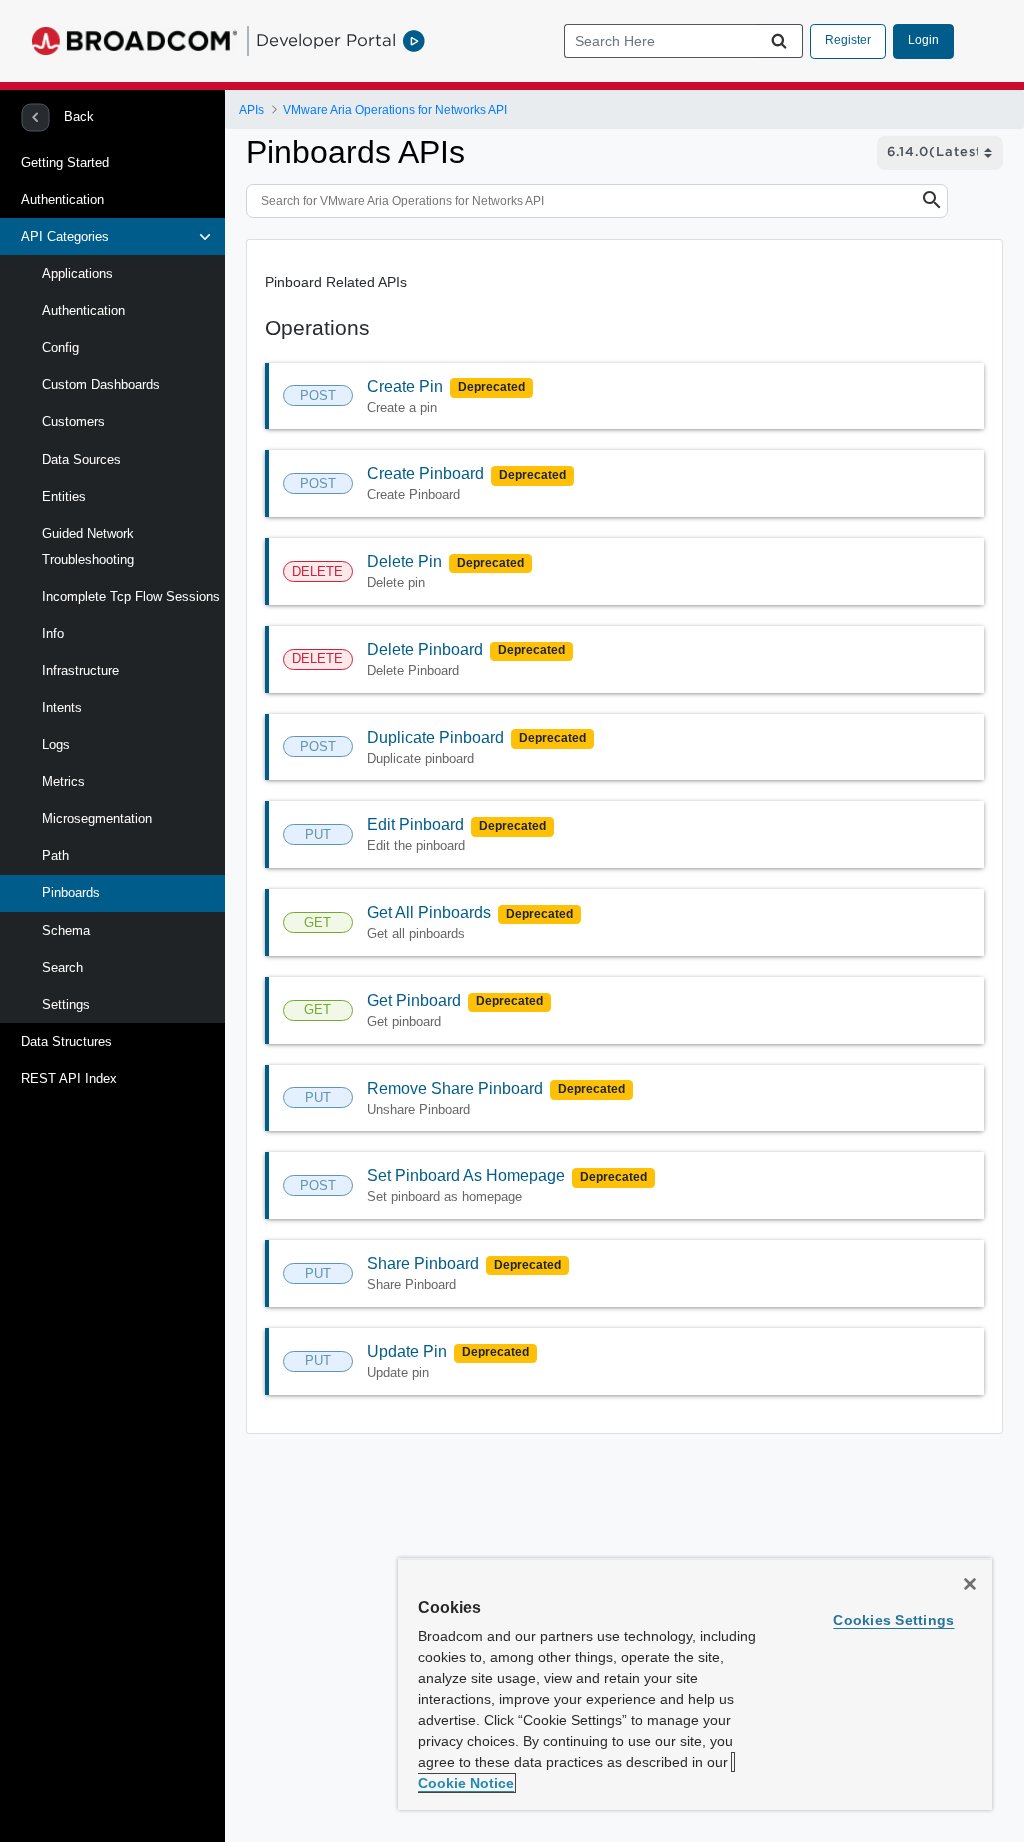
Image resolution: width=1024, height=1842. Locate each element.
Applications (77, 273)
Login (923, 40)
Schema (66, 930)
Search (62, 967)
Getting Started (65, 162)
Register (848, 40)
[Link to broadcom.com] (134, 41)
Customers (73, 421)
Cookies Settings (893, 1620)
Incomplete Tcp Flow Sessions (131, 596)
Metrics (63, 781)
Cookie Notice (466, 1783)
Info (53, 633)
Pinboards (71, 892)
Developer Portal (326, 40)
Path (55, 855)
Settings (66, 1004)
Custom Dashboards (101, 384)
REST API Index (69, 1078)
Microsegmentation (97, 818)
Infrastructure (80, 670)
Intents (62, 707)
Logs (56, 744)
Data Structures (66, 1041)
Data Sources (81, 459)
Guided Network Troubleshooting (88, 546)
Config (60, 347)
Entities (64, 496)
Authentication (62, 199)
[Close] (970, 1584)
